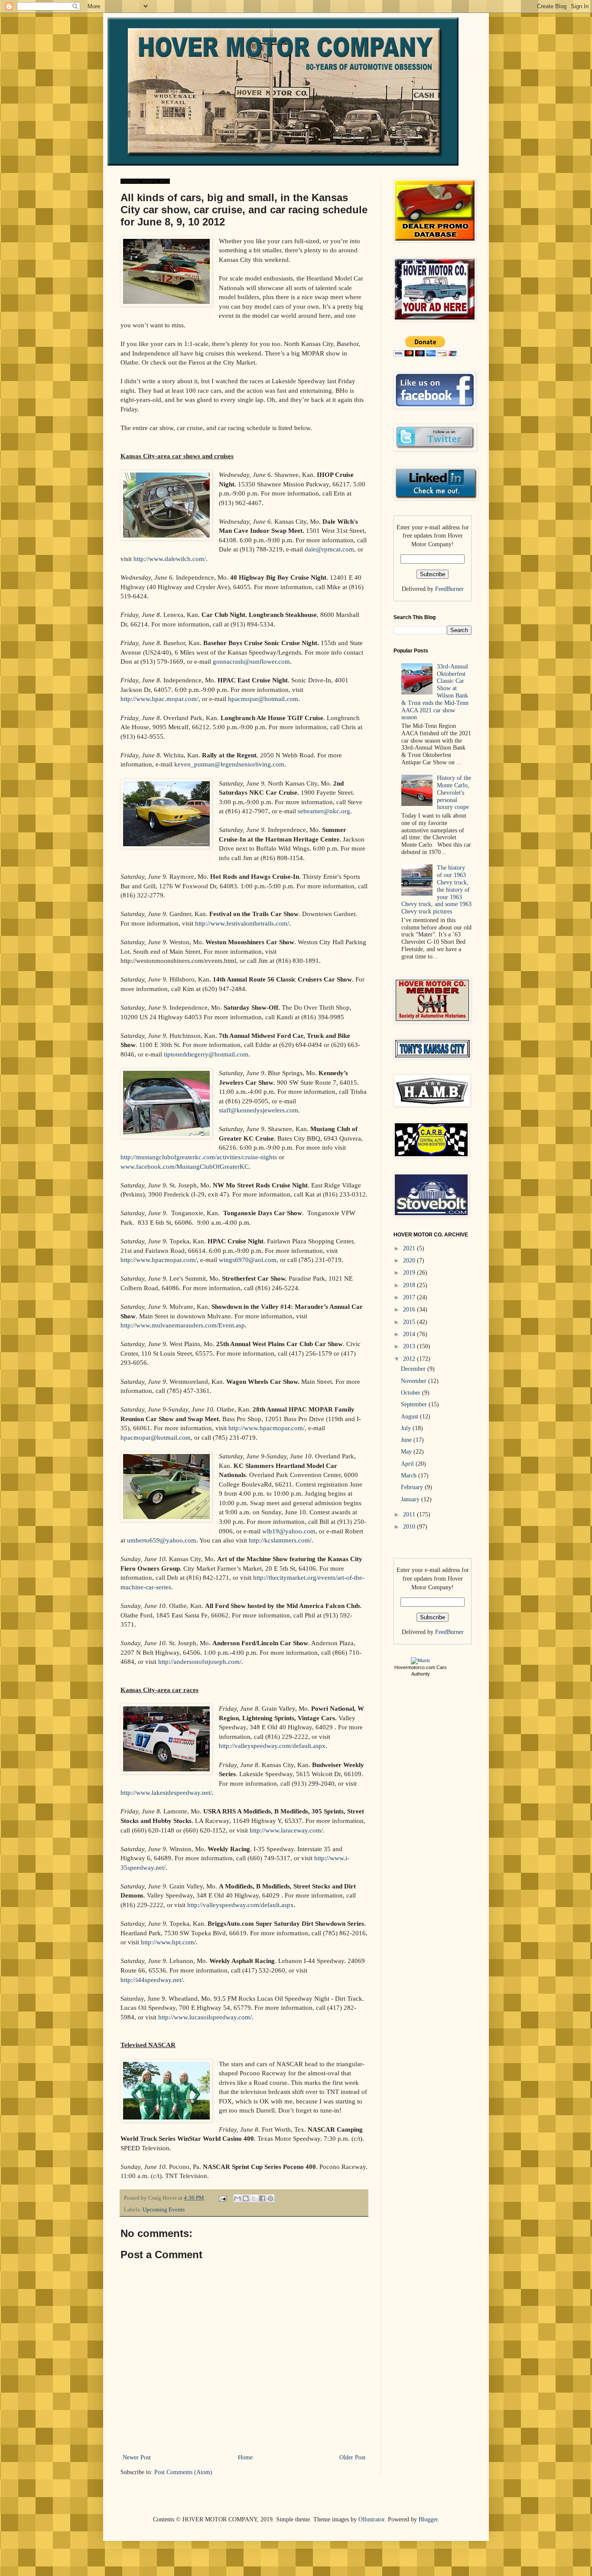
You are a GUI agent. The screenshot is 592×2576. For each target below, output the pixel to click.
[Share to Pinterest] (270, 2198)
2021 (410, 1248)
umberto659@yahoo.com (162, 1540)
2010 (410, 1527)
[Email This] (237, 2198)
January (411, 1499)
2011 (410, 1515)
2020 (410, 1260)
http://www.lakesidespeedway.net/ (166, 1792)
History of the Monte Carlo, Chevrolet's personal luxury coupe (454, 792)
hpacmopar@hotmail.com (263, 699)
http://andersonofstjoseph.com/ (200, 1661)
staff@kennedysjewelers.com (259, 1110)
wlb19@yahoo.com (289, 1531)
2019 (410, 1273)
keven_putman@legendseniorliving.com (229, 764)
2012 (410, 1359)
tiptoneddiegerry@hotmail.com (206, 1054)
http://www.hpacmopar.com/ (159, 1260)
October (411, 1393)
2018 (410, 1285)
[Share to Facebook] (262, 2198)
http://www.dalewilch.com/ (170, 559)
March (410, 1475)
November (415, 1381)
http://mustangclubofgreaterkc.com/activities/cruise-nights (199, 1157)
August (410, 1417)
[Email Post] (222, 2198)
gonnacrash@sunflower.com (251, 661)
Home (245, 2457)
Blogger (428, 2519)
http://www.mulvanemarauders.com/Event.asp (183, 1325)
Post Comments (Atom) (183, 2472)
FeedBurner (449, 589)
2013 (410, 1346)
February (413, 1487)
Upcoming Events (164, 2210)
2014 (410, 1334)
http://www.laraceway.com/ (286, 1830)
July (407, 1428)
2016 (410, 1309)
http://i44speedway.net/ (152, 1980)
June (407, 1440)
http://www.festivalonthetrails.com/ (242, 923)
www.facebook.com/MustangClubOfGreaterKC (185, 1166)
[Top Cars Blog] (421, 1660)
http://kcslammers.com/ (280, 1540)
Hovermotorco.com (415, 1667)
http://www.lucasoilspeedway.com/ (205, 2017)
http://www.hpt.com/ (168, 1942)
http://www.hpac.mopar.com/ (159, 699)
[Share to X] (254, 2198)
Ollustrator (371, 2519)
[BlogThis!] (246, 2198)
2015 (410, 1322)
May (407, 1452)
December (414, 1369)
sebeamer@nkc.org (324, 811)
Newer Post (137, 2457)
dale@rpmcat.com (329, 549)
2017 (410, 1297)
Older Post (352, 2457)
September (415, 1404)
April (408, 1464)
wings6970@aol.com (248, 1260)
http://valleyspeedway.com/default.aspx (272, 1746)
